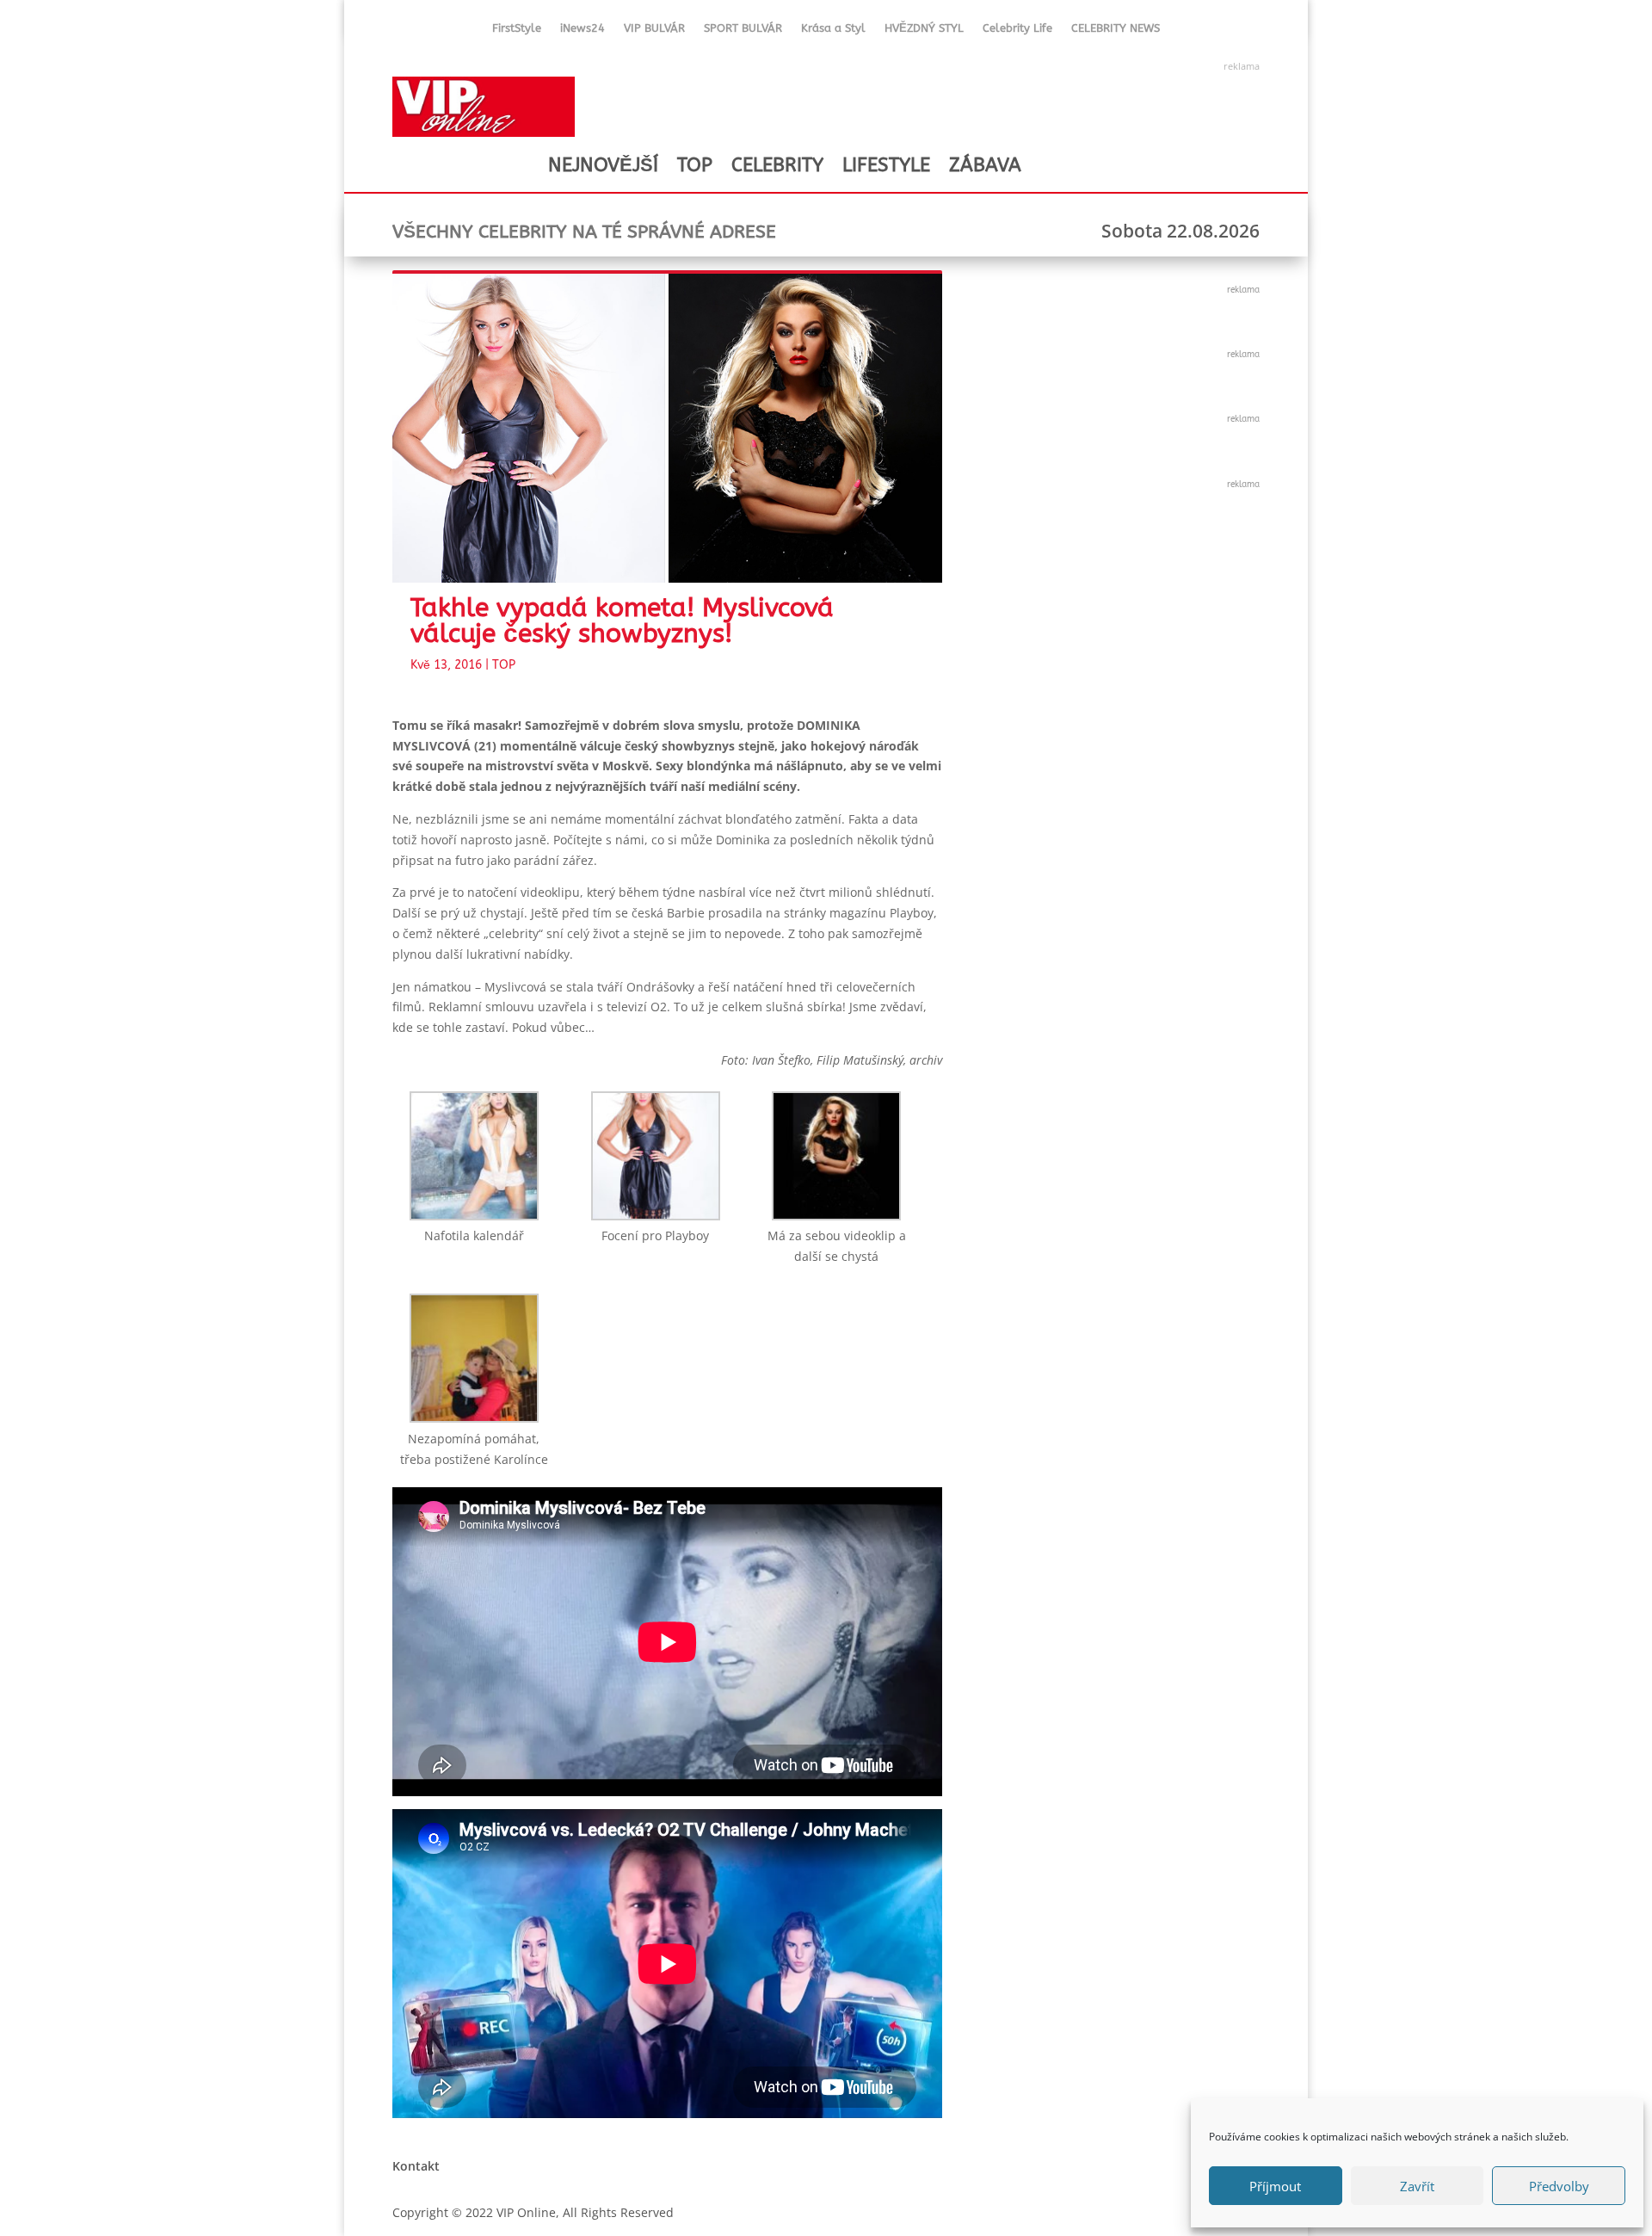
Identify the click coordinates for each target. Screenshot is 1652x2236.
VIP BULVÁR (654, 31)
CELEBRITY (777, 165)
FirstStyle (517, 31)
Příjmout (1275, 2186)
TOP (695, 165)
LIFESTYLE (886, 165)
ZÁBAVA (985, 165)
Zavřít (1417, 2186)
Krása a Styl (833, 31)
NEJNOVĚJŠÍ (603, 165)
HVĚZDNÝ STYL (924, 31)
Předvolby (1559, 2186)
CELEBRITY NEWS (1116, 31)
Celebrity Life (1017, 31)
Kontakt (416, 2166)
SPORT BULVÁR (743, 31)
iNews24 (583, 31)
